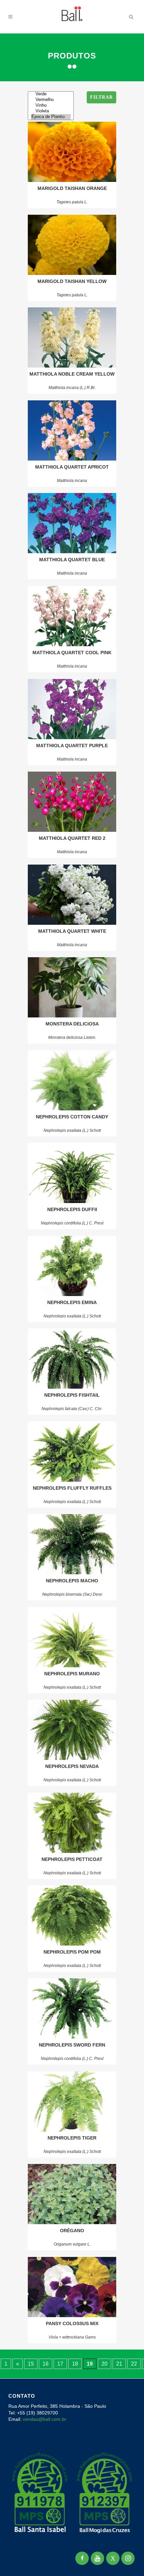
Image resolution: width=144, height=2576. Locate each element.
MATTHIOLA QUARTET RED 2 (72, 838)
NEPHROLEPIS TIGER (72, 2138)
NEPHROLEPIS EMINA (72, 1302)
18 (75, 2364)
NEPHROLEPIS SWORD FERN (72, 2045)
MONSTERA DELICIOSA (72, 1024)
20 (104, 2364)
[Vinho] (51, 106)
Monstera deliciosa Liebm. (72, 1037)
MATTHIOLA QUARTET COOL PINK (72, 653)
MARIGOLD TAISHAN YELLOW (72, 281)
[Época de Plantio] (51, 117)
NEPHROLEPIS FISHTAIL (72, 1395)
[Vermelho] (51, 100)
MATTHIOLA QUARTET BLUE (72, 560)
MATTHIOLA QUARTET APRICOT (72, 467)
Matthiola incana (72, 481)
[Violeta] (51, 111)
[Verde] (51, 94)
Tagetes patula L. (72, 202)
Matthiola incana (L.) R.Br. (72, 388)
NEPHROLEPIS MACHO (72, 1581)
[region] (72, 2523)
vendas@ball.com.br (45, 2419)
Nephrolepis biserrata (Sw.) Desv (72, 1594)
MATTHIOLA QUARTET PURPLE (72, 746)
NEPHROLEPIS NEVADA (72, 1766)
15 (31, 2364)
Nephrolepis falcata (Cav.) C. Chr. (72, 1409)
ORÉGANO (72, 2231)
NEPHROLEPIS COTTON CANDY (72, 1117)
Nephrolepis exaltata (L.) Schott (72, 1130)
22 (134, 2364)
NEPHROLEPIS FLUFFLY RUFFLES (72, 1488)
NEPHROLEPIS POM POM (72, 1952)
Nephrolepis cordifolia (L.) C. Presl (72, 1223)
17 (60, 2364)
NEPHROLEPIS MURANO (72, 1674)
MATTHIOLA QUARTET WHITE (72, 931)
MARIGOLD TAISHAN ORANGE (72, 188)
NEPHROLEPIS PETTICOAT (72, 1859)
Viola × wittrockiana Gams (72, 2337)
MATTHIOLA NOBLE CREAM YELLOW (72, 374)
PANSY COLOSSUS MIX (72, 2323)
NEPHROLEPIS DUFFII (72, 1209)
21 (119, 2364)
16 (46, 2364)
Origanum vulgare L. (72, 2244)
